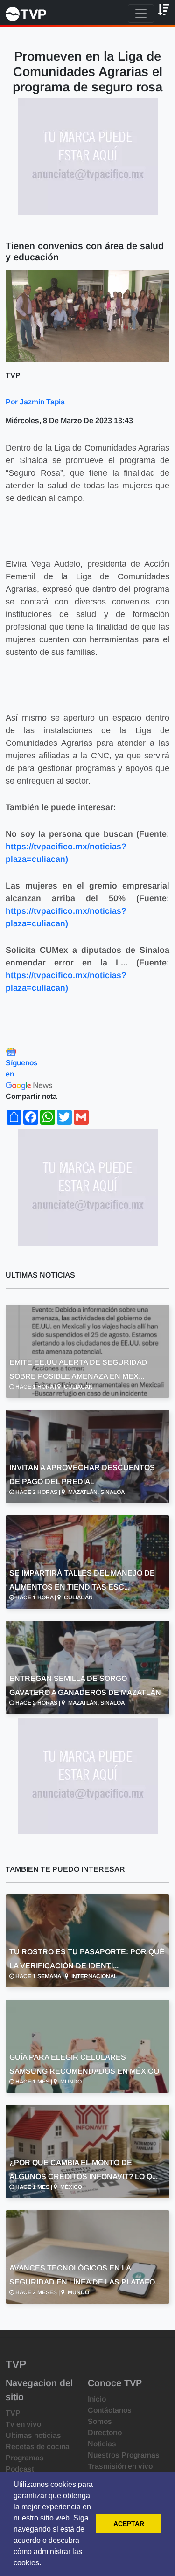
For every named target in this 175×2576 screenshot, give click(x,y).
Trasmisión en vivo (120, 2466)
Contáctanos (110, 2410)
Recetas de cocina (38, 2447)
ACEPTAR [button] (129, 2524)
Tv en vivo (23, 2424)
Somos (100, 2421)
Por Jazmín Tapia (35, 402)
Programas (25, 2458)
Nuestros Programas (124, 2455)
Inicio (97, 2399)
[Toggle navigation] (141, 14)
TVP (13, 2413)
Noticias (102, 2444)
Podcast (20, 2469)
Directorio (105, 2433)
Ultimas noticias (33, 2435)
